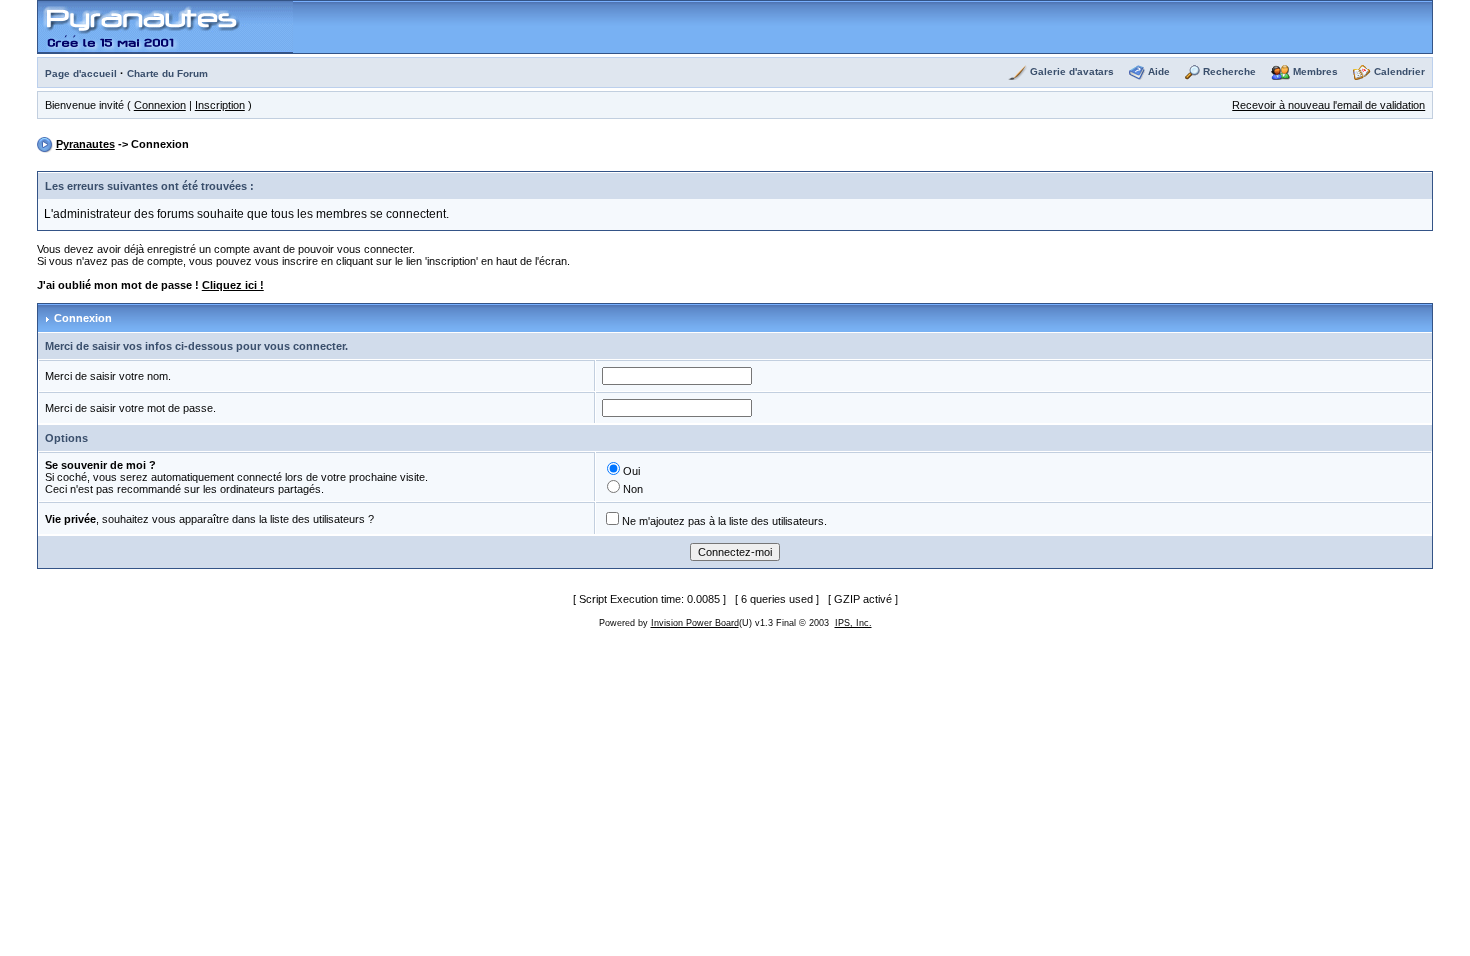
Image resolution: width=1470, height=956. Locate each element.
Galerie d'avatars (1072, 71)
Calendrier (1399, 71)
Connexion (160, 105)
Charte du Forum (167, 73)
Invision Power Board (695, 623)
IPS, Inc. (853, 623)
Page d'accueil (81, 73)
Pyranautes (85, 144)
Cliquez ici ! (233, 285)
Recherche (1229, 71)
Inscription (220, 105)
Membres (1315, 71)
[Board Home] (165, 26)
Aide (1159, 71)
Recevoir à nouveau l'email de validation (1328, 105)
